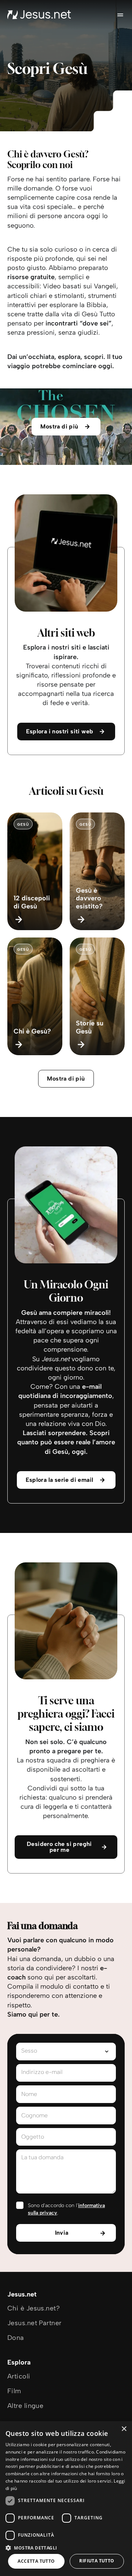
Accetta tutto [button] (36, 2561)
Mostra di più (66, 1079)
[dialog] (66, 2499)
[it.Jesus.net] (39, 15)
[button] (66, 2547)
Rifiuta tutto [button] (97, 2561)
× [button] (124, 2429)
